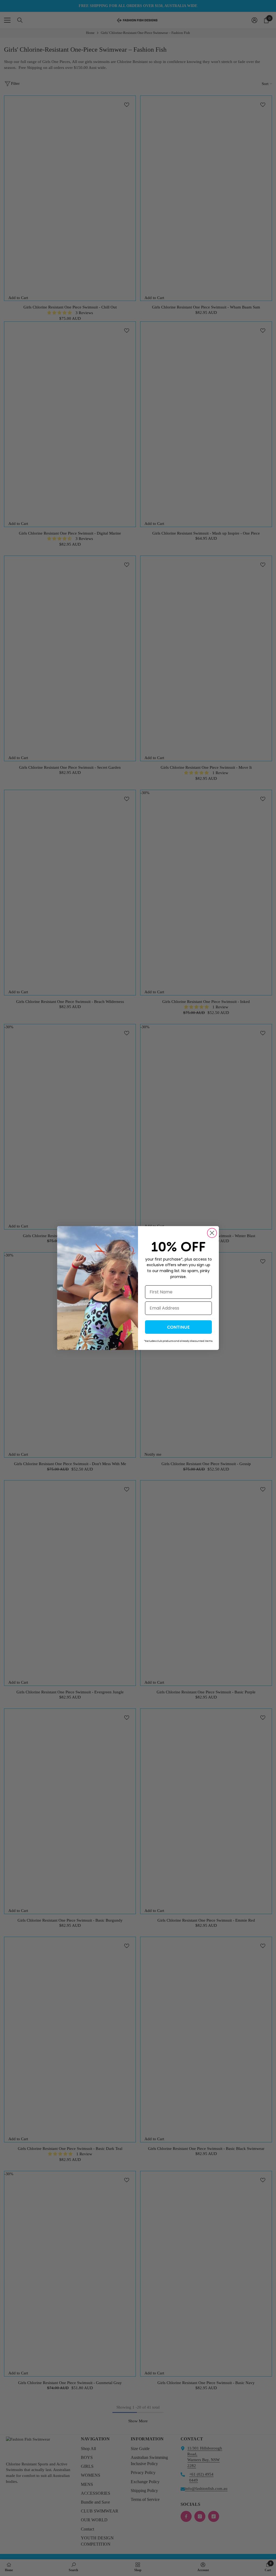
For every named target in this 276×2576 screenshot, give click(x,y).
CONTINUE (178, 1327)
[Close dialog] (212, 1233)
